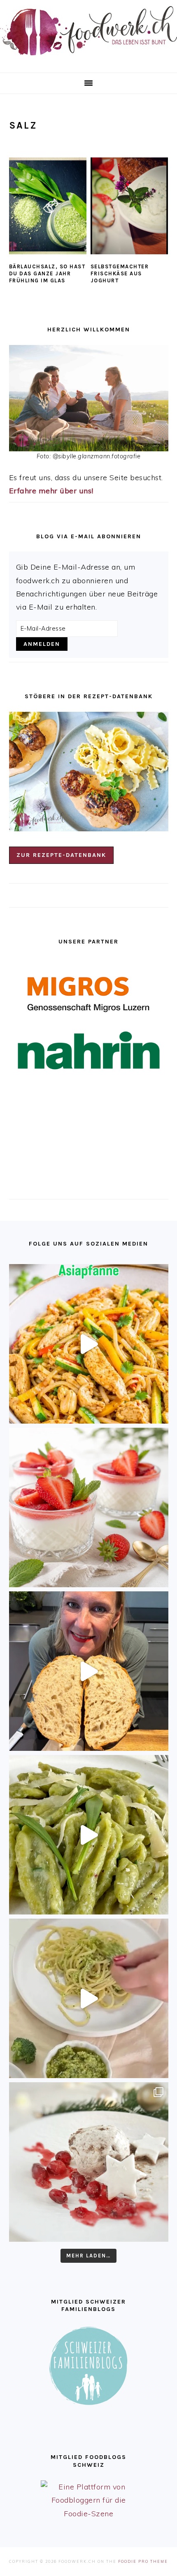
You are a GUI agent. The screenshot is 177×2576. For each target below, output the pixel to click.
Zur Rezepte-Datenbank (61, 855)
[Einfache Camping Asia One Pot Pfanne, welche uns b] (89, 1344)
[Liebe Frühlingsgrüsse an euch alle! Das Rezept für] (89, 1835)
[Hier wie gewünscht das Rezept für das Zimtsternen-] (89, 2162)
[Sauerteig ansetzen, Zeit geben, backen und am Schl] (89, 1671)
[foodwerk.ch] (88, 59)
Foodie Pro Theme (143, 2561)
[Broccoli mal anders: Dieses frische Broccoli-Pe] (89, 1998)
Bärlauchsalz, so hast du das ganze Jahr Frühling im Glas (47, 273)
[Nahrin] (89, 1050)
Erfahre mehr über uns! (51, 491)
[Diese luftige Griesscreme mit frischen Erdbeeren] (89, 1507)
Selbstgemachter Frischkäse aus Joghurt (120, 273)
